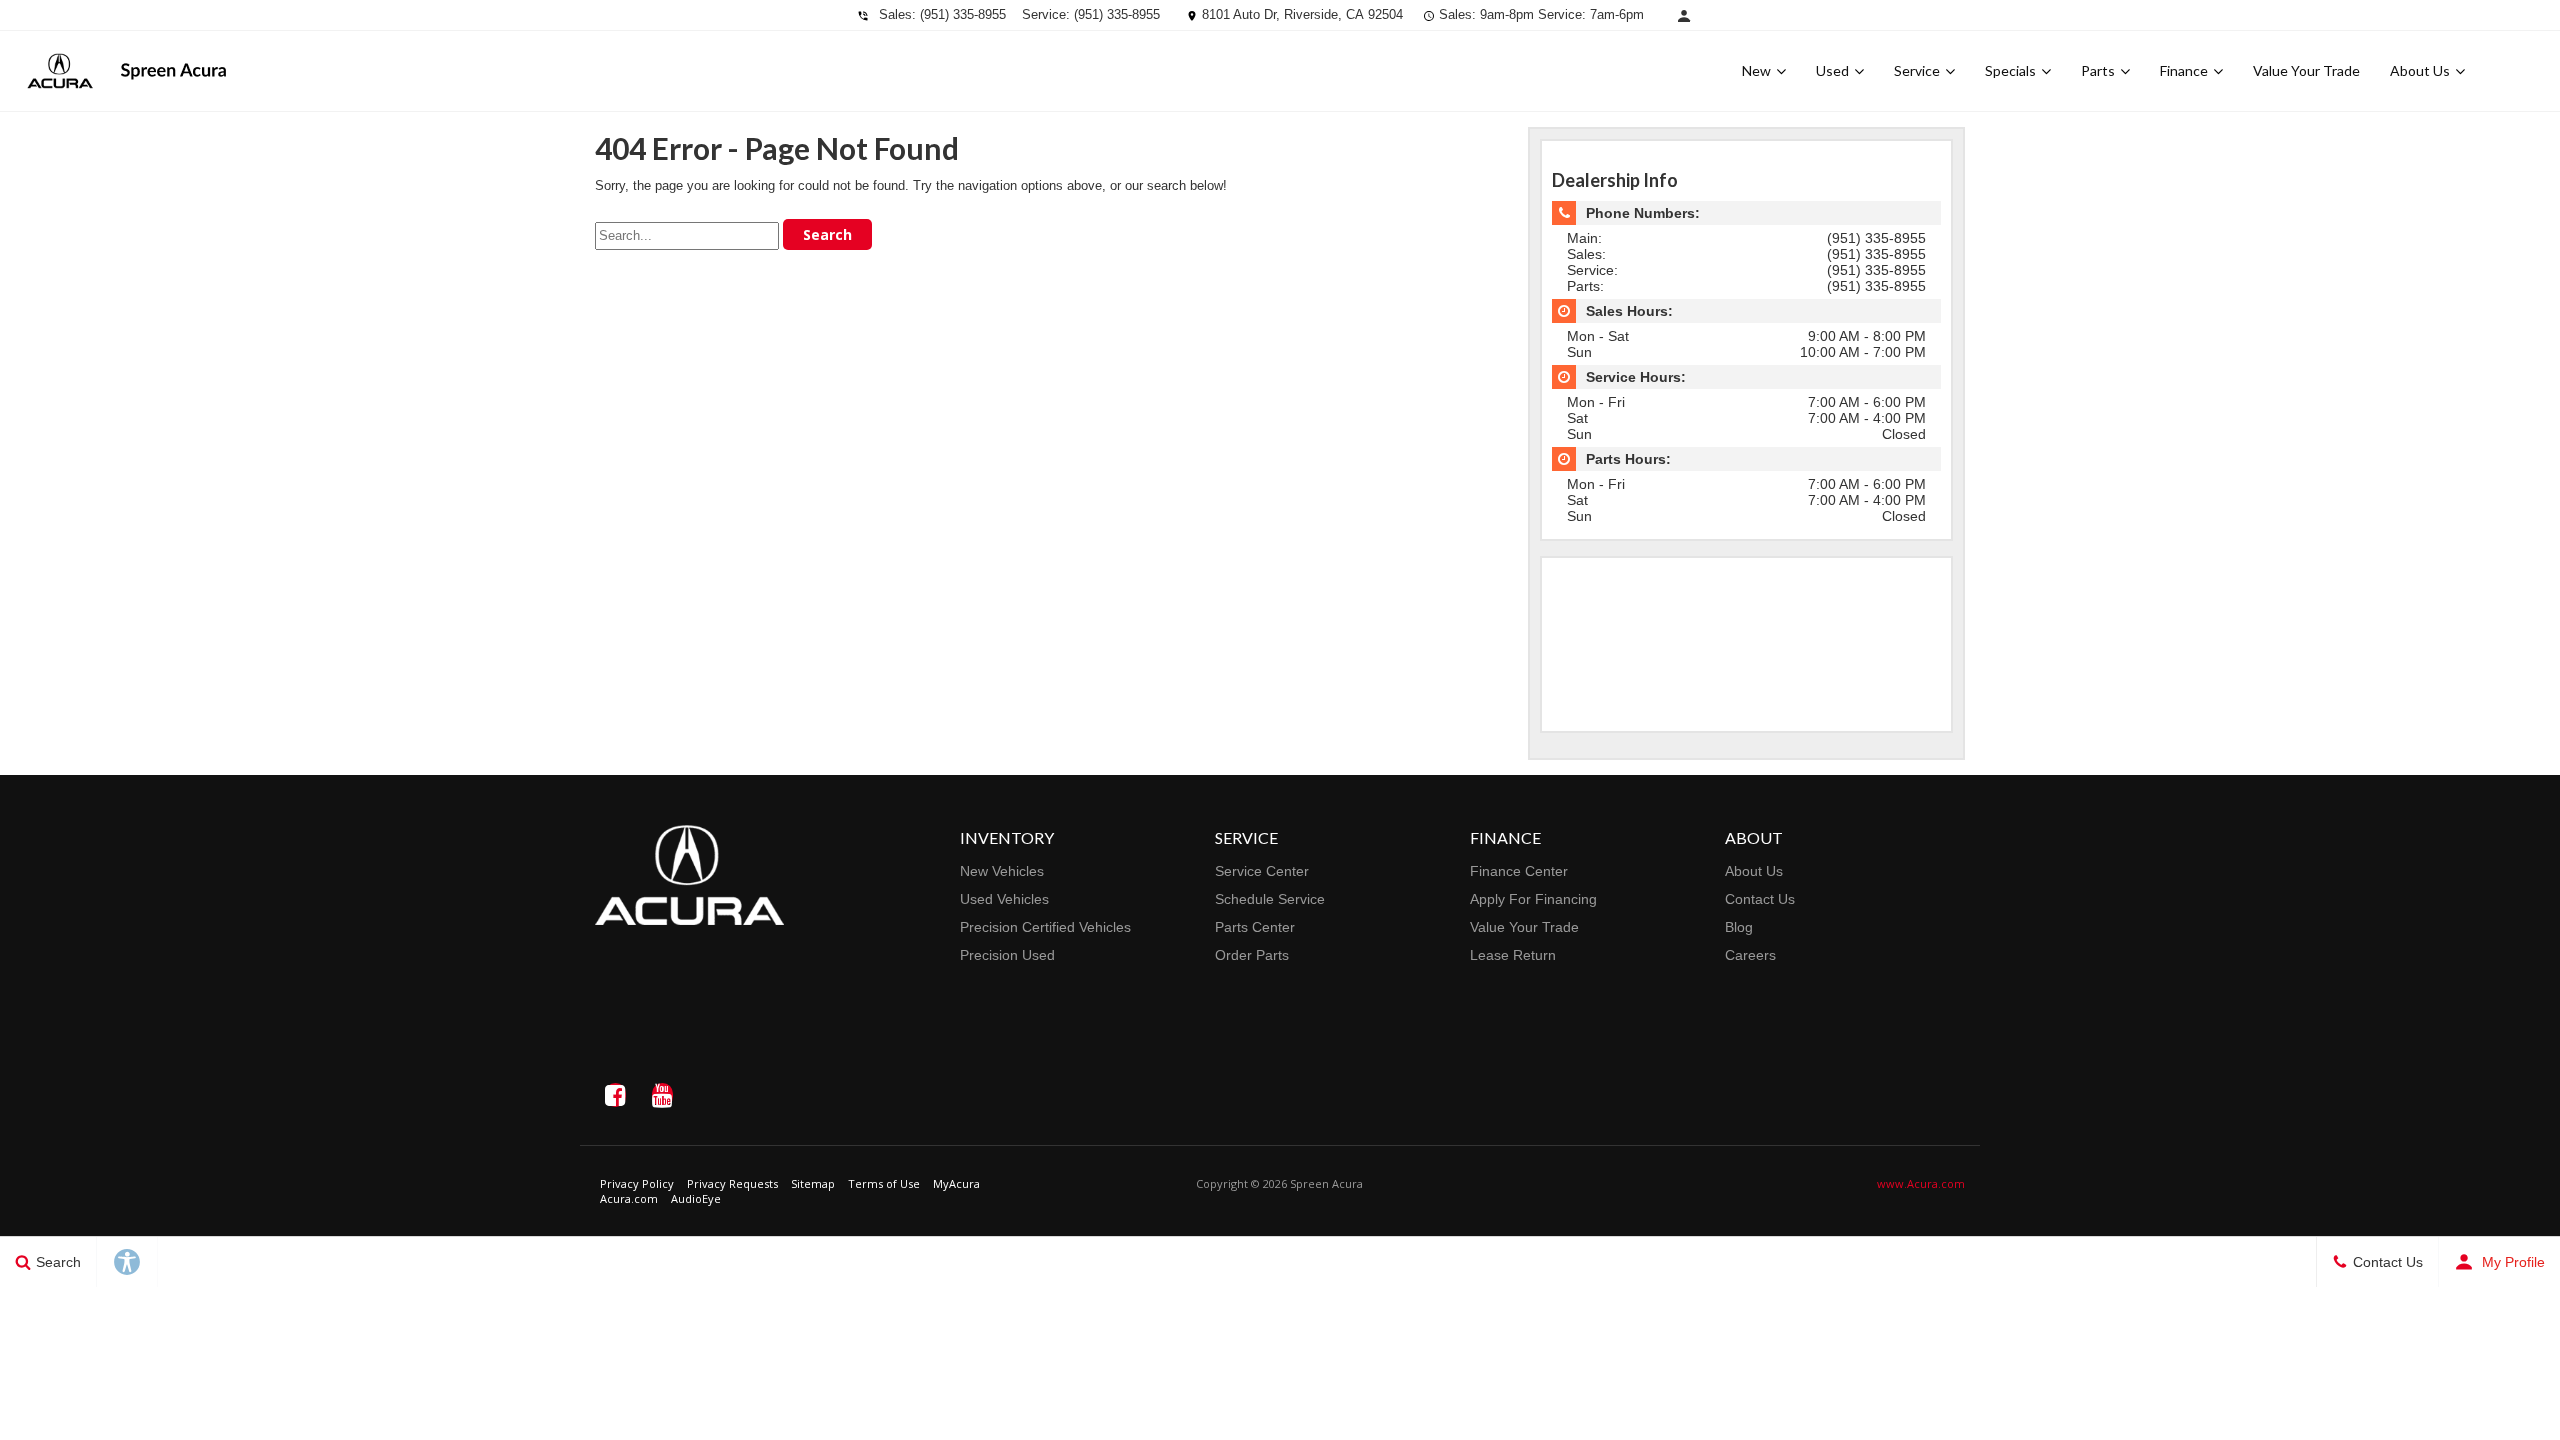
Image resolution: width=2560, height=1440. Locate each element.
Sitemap (813, 1183)
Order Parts (1252, 955)
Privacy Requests (732, 1183)
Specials (2010, 70)
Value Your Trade (2306, 70)
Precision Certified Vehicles (1045, 927)
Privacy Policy (637, 1183)
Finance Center (1519, 871)
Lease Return (1513, 955)
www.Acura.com (1921, 1183)
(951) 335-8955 (963, 14)
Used (1832, 70)
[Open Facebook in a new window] (615, 1095)
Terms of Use (884, 1183)
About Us (2420, 70)
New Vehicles (1002, 871)
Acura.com (629, 1198)
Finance (2184, 70)
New (1756, 70)
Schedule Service (1270, 899)
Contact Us (1760, 899)
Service (1917, 70)
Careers (1750, 955)
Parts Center (1255, 927)
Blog (1739, 927)
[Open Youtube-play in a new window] (662, 1095)
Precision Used (1007, 955)
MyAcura (956, 1183)
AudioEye (696, 1198)
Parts (2098, 70)
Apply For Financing (1533, 899)
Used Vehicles (1004, 899)
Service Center (1262, 871)
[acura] (60, 71)
